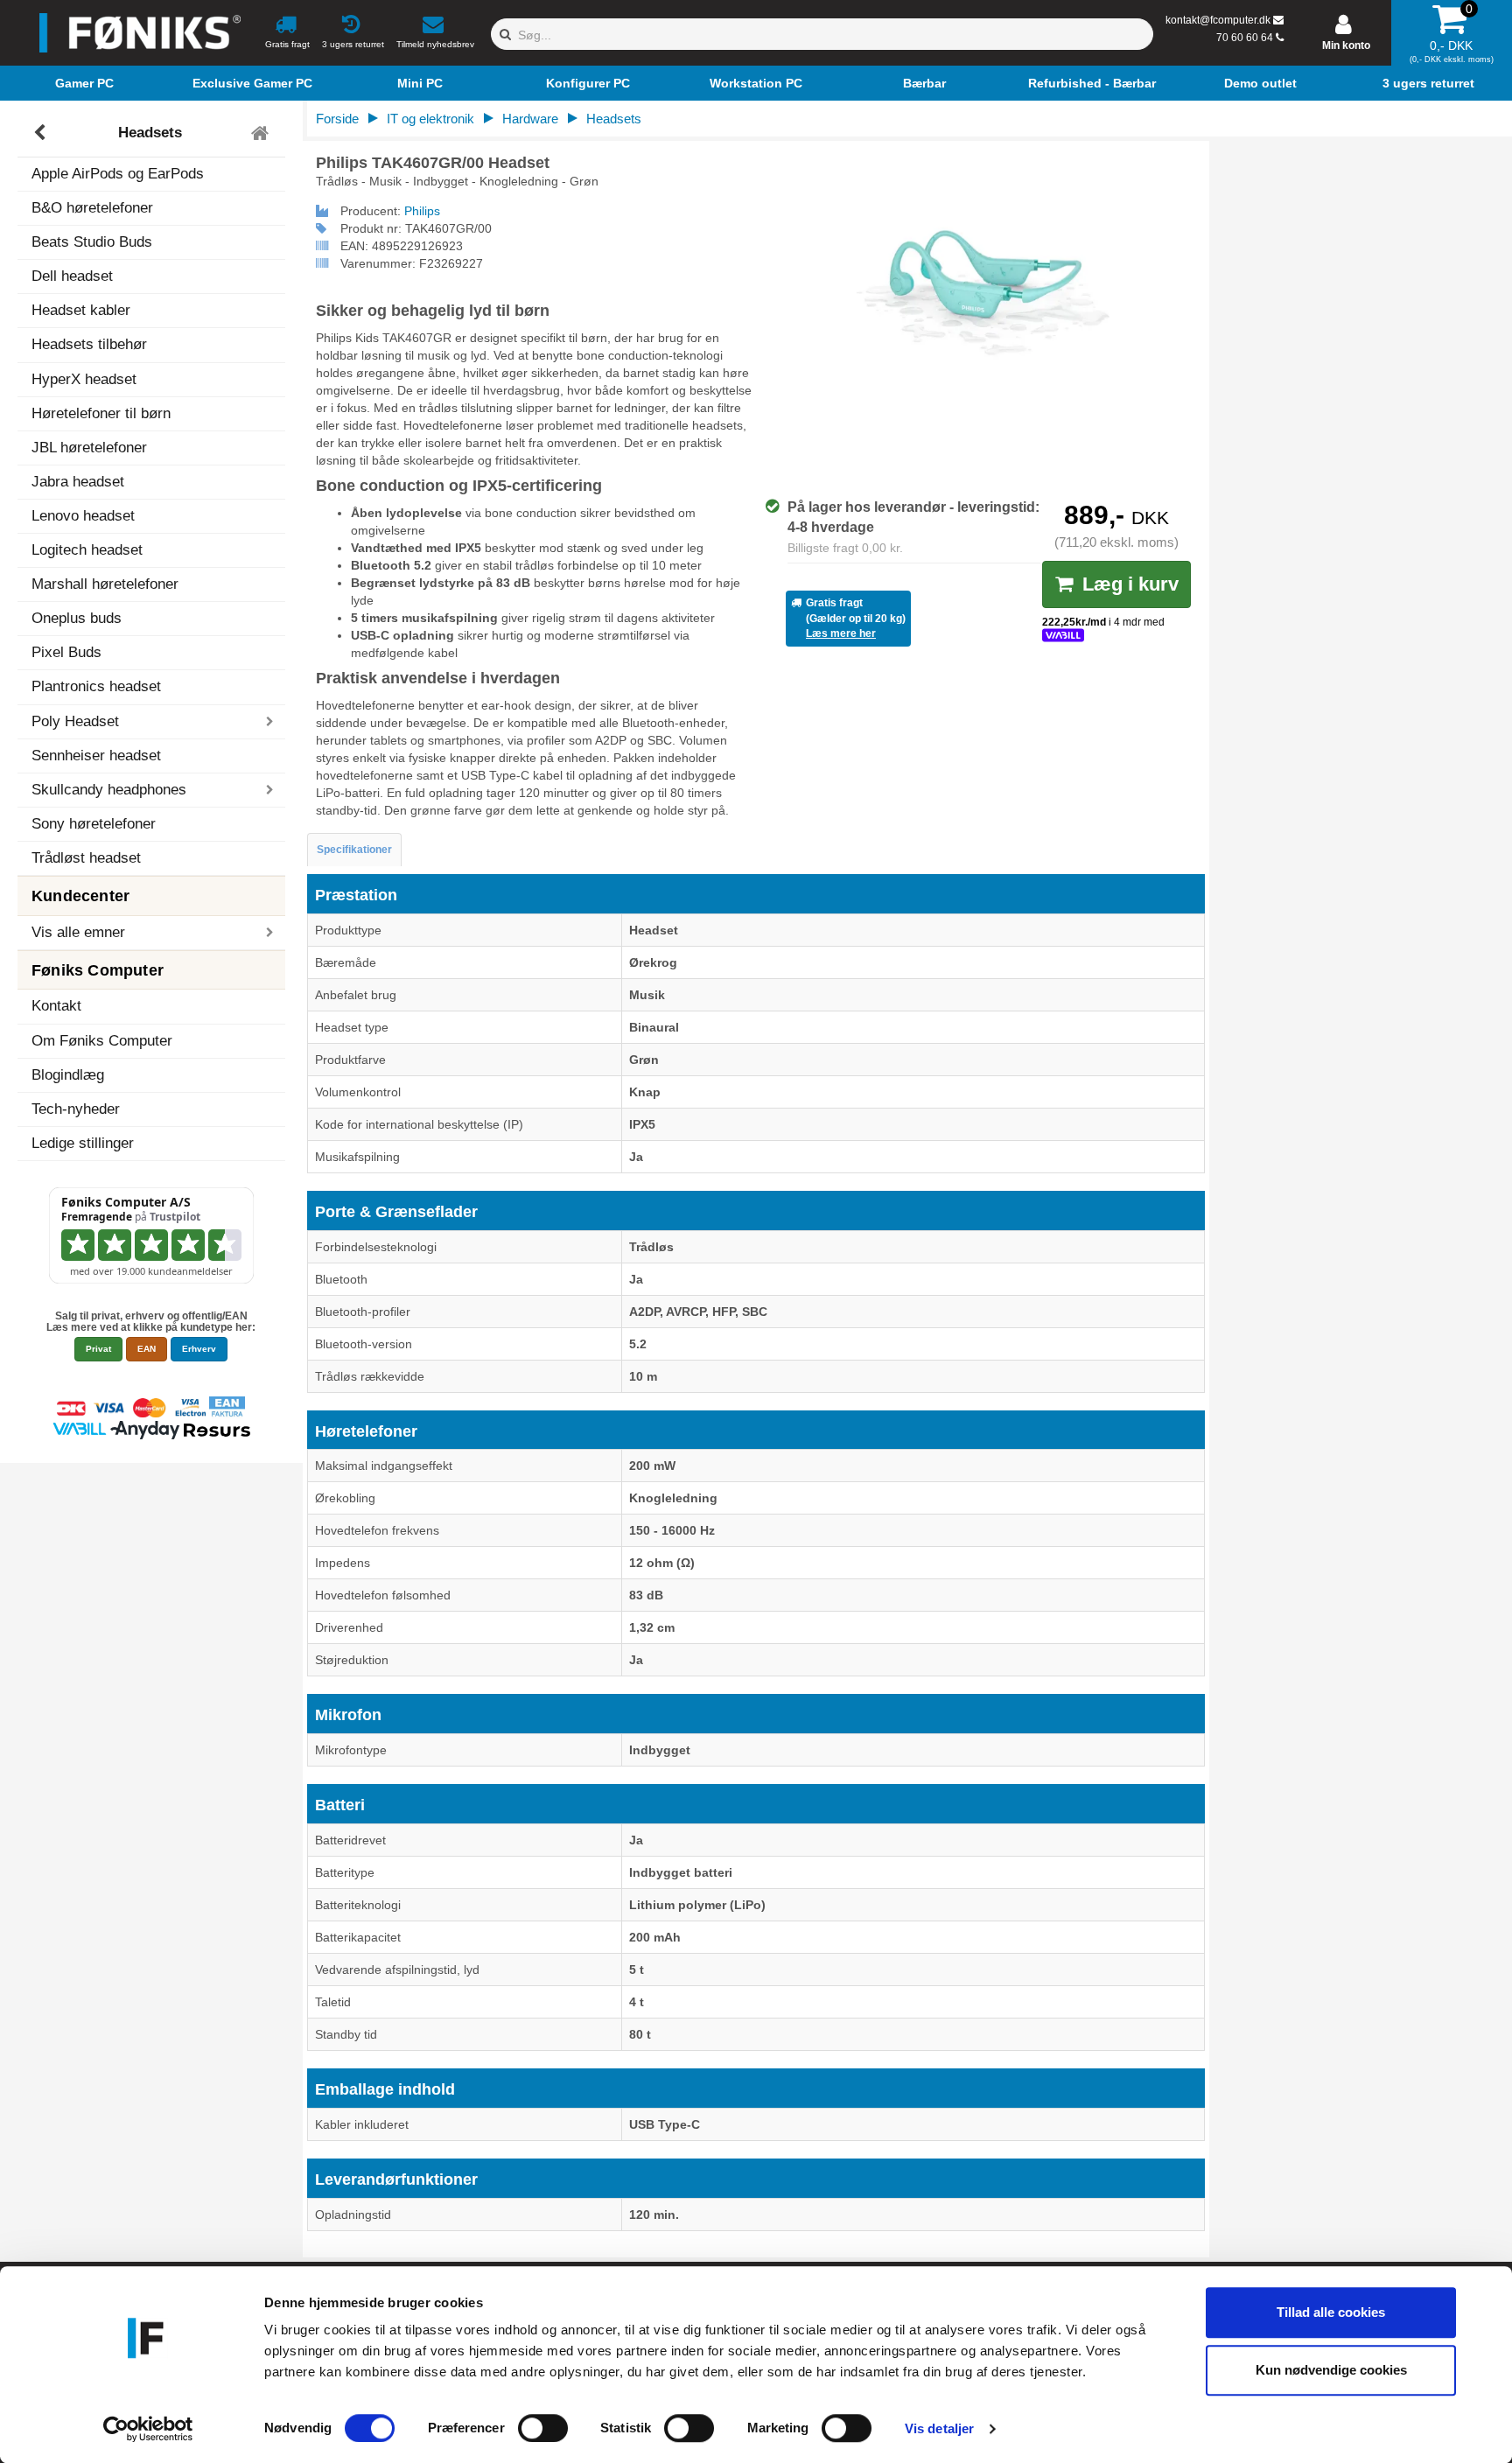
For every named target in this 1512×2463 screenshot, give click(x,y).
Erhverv (199, 1349)
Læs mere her (841, 633)
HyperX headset (84, 379)
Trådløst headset (86, 858)
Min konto (1346, 45)
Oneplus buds (77, 618)
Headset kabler (81, 310)
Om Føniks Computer (102, 1041)
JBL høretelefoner (89, 448)
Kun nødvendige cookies (1331, 2370)
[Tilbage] (42, 133)
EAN (147, 1349)
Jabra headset (78, 482)
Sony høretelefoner (94, 824)
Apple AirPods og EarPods (118, 174)
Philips (422, 211)
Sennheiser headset (96, 756)
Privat (98, 1349)
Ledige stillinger (83, 1143)
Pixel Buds (66, 652)
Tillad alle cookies (1331, 2312)
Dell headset (72, 276)
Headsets (150, 133)
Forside (337, 119)
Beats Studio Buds (92, 242)
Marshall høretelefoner (105, 584)
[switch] (543, 2428)
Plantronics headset (96, 686)
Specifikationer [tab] (354, 850)
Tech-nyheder (76, 1109)
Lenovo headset (83, 516)
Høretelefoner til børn (101, 413)
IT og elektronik (430, 119)
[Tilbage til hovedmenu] (262, 133)
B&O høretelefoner (92, 208)
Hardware (530, 119)
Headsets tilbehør (89, 344)
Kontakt (56, 1006)
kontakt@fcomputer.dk (1218, 20)
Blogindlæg (68, 1075)
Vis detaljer (939, 2428)
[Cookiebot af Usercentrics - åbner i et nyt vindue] (148, 2429)
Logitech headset (87, 550)
